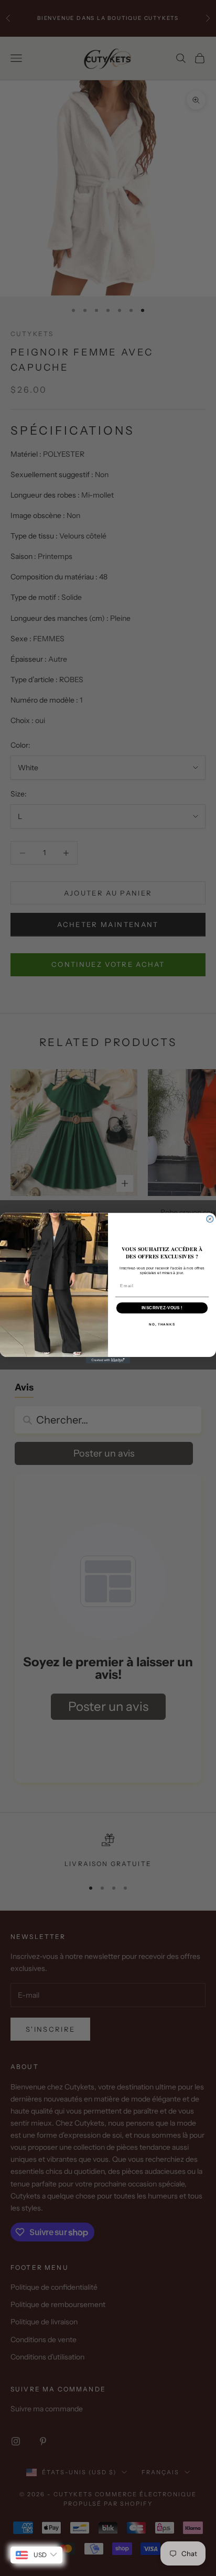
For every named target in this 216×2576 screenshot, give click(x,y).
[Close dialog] (210, 1219)
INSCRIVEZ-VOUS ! (162, 1307)
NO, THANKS (162, 1324)
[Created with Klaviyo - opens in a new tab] (108, 1360)
